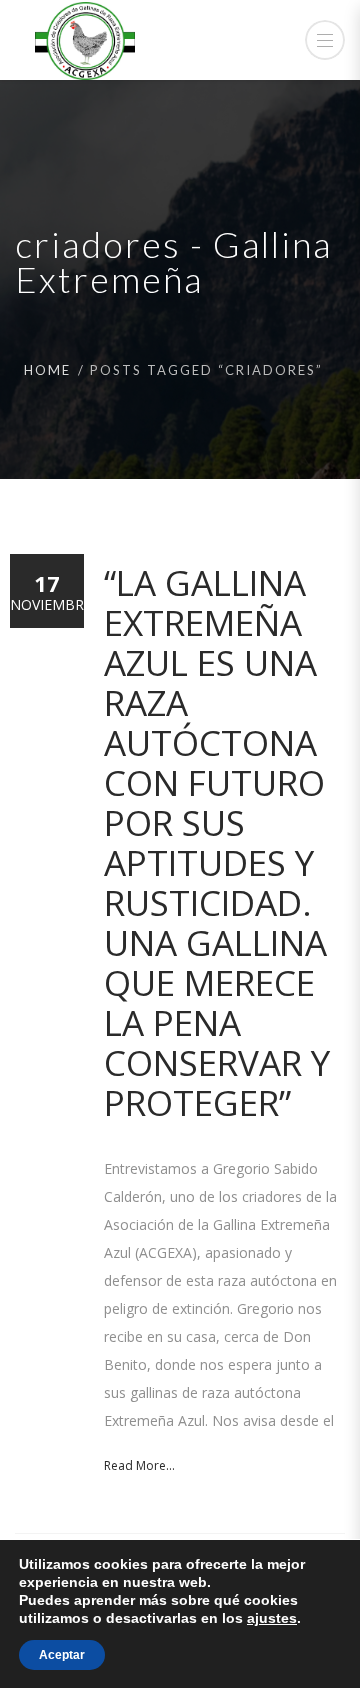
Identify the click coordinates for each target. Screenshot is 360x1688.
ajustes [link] (272, 1618)
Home (47, 370)
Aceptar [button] (62, 1655)
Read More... (139, 1465)
